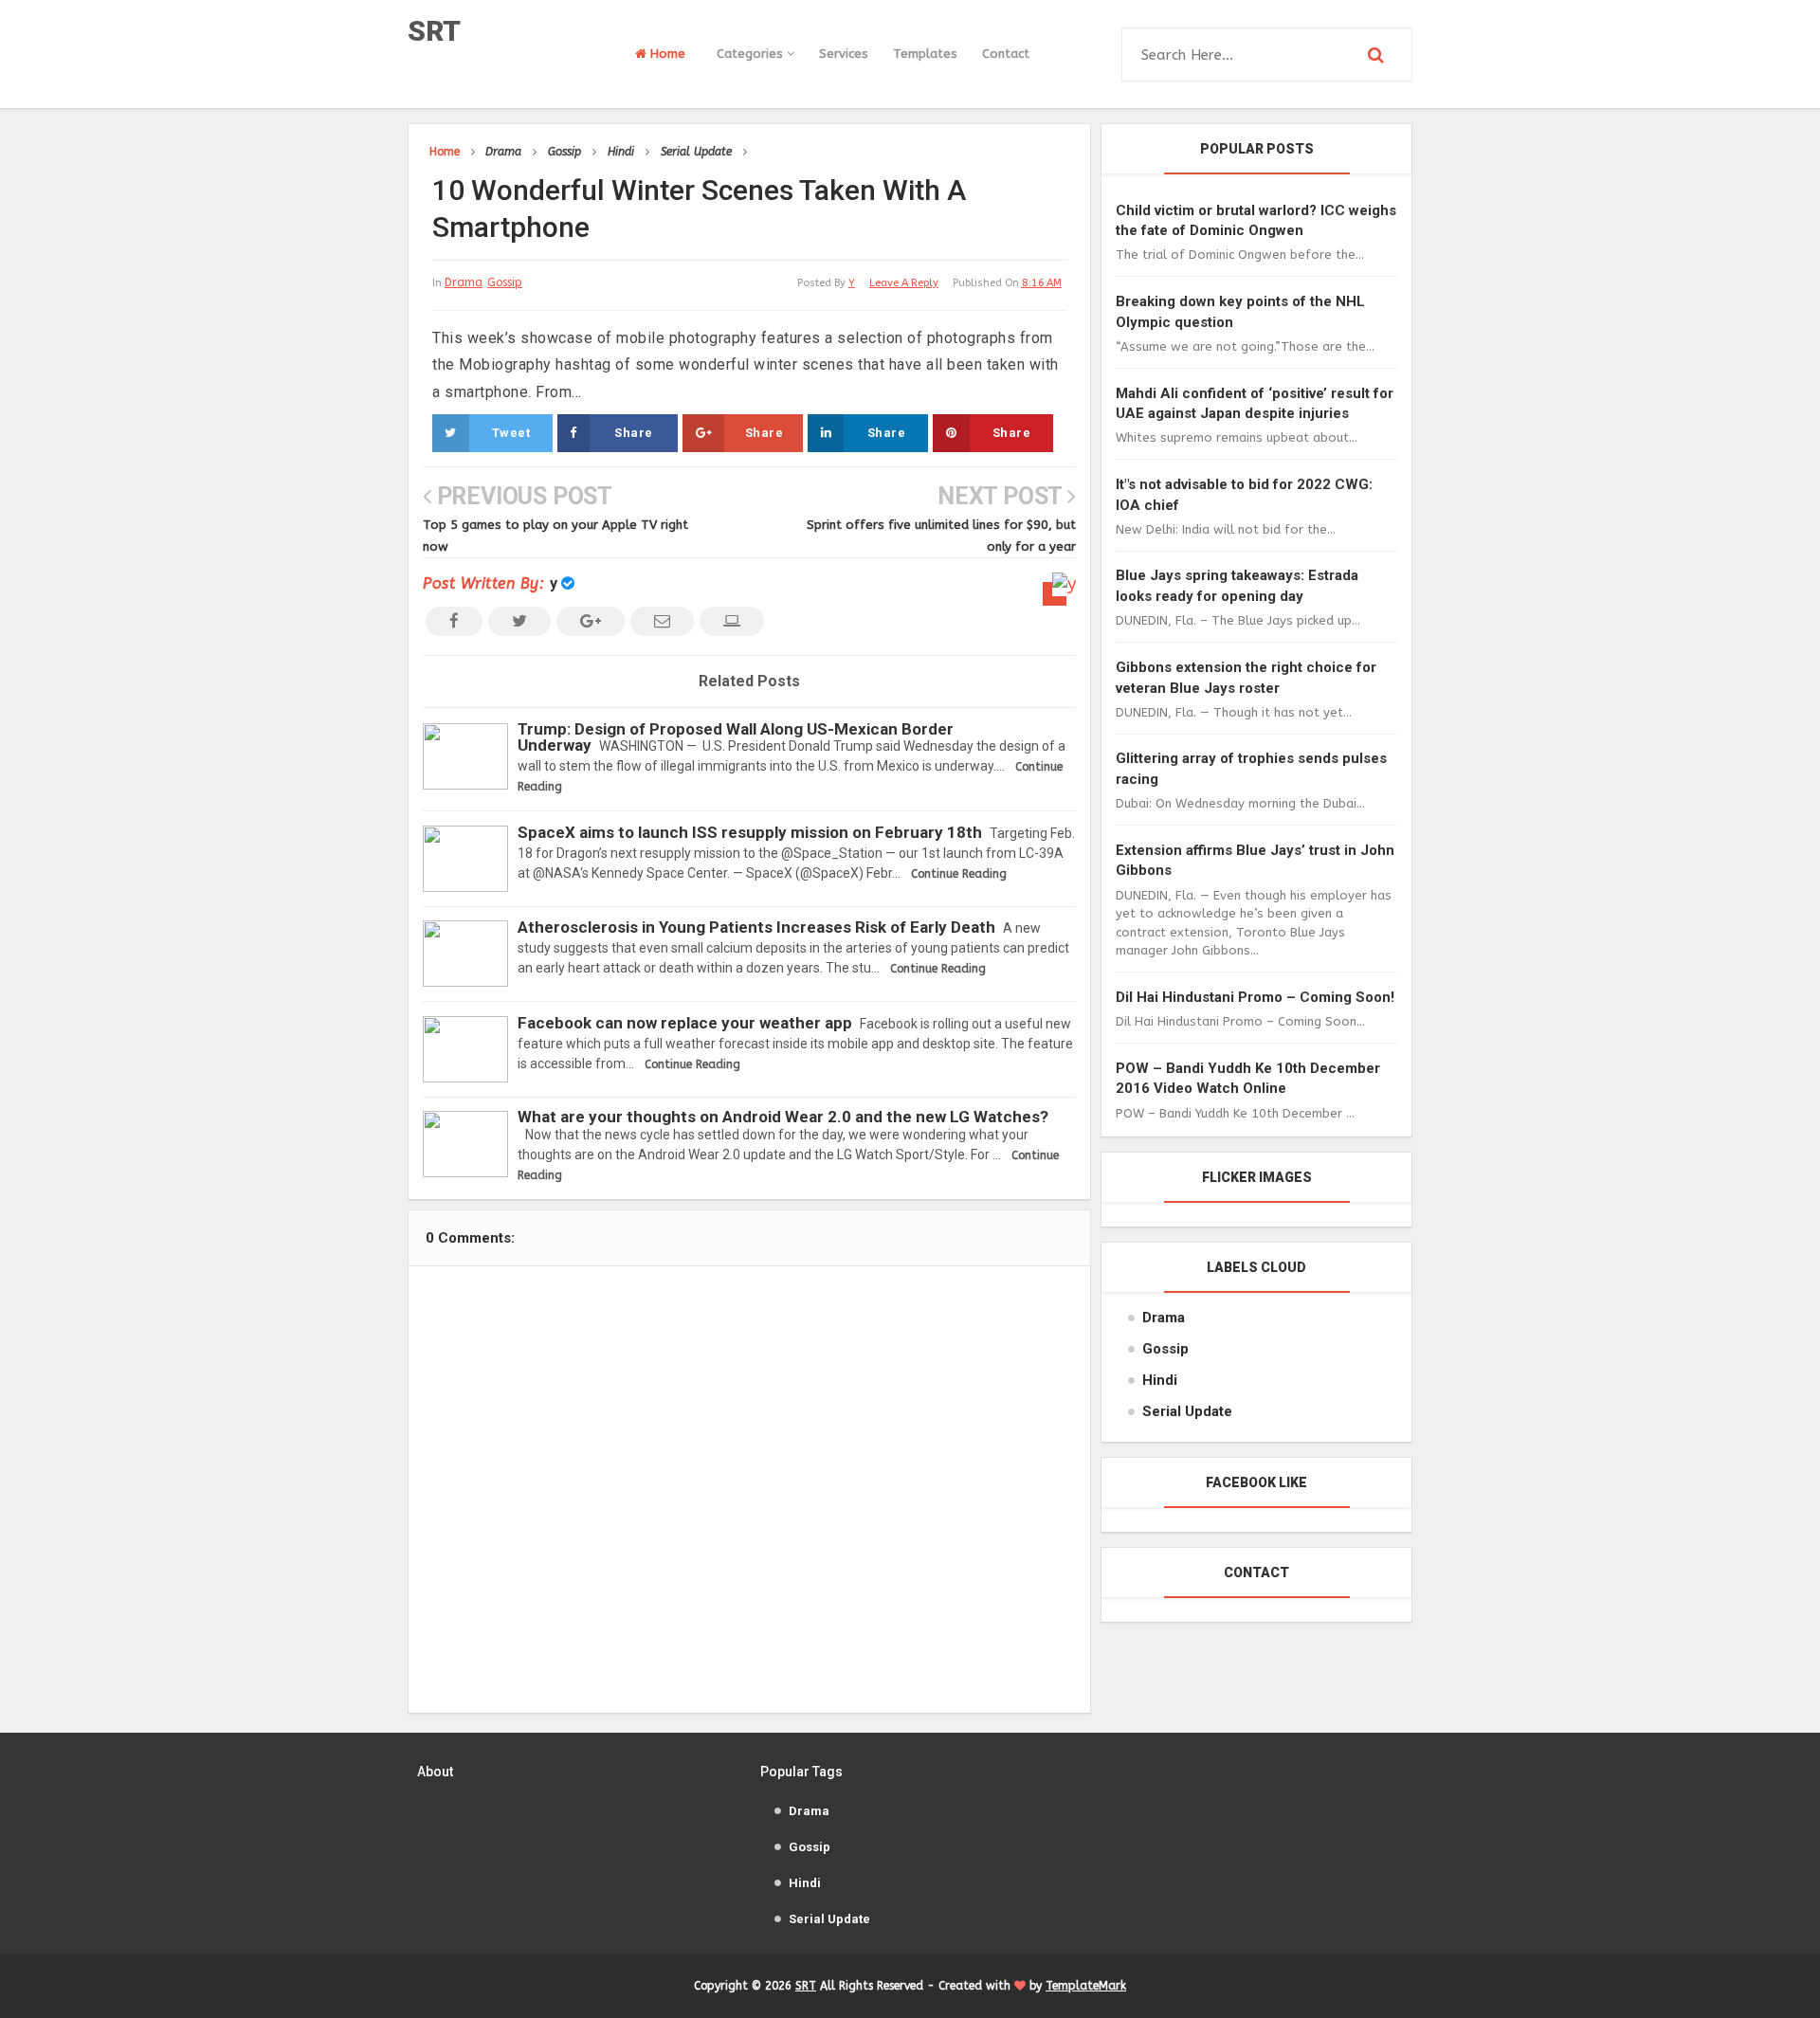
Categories (752, 54)
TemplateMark (1086, 1986)
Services (844, 54)
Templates (925, 54)
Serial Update (1187, 1411)
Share (634, 433)
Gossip (505, 282)
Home (666, 54)
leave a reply (904, 283)
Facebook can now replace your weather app (685, 1023)
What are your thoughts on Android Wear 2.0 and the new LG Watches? (783, 1117)
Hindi (1160, 1380)
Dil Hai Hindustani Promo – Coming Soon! (1255, 997)
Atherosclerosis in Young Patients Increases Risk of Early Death (756, 927)
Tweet (511, 433)
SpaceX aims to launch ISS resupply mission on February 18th (750, 832)
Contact (1006, 54)
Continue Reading (959, 874)
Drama (464, 282)
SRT (434, 31)
